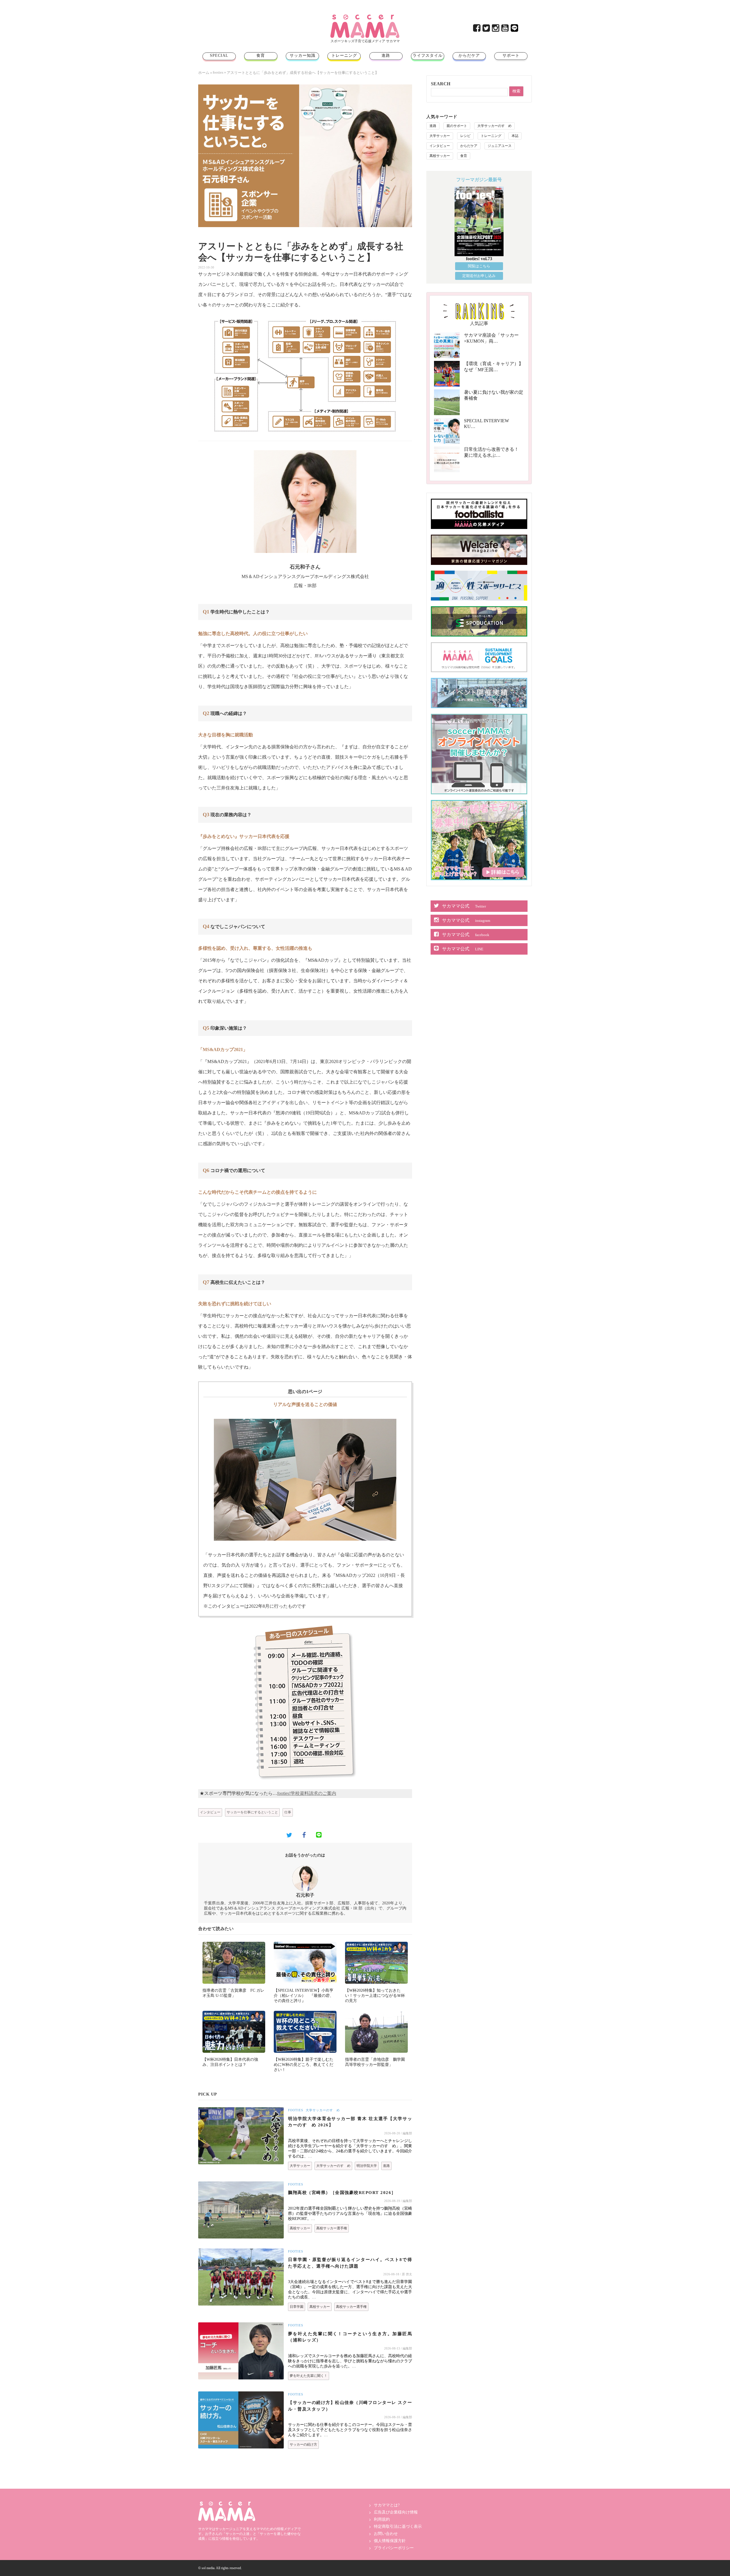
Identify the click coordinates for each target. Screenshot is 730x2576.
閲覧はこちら (479, 266)
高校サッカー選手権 (332, 2228)
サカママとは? (387, 2505)
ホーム (204, 73)
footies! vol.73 (479, 259)
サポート (511, 55)
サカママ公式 (464, 906)
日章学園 (297, 2307)
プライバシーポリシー (394, 2548)
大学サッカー (300, 2166)
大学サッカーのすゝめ (323, 2110)
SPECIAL (219, 55)
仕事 (288, 1812)
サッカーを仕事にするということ (252, 1812)
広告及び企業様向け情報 (396, 2512)
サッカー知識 (303, 55)
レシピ (465, 136)
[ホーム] (365, 17)
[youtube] (505, 30)
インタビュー (210, 1812)
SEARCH (441, 84)
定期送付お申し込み (479, 276)
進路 (386, 55)
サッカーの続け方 (303, 2444)
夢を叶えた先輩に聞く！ (309, 2376)
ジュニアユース (500, 146)
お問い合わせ (386, 2534)
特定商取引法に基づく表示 (398, 2526)
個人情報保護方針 (390, 2541)
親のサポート (457, 126)
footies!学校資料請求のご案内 (307, 1793)
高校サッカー (300, 2228)
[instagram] (496, 30)
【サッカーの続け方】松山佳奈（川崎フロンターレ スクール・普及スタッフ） (350, 2406)
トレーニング (344, 55)
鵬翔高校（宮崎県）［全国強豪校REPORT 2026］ (342, 2193)
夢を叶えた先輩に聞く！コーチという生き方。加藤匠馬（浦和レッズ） (350, 2337)
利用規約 (382, 2519)
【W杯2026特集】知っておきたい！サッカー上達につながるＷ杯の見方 (375, 1996)
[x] (487, 30)
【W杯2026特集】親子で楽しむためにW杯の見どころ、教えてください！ (304, 2065)
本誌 (515, 136)
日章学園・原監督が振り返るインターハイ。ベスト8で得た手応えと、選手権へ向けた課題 (350, 2263)
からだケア (469, 55)
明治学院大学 (367, 2166)
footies (218, 72)
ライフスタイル (428, 55)
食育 (261, 55)
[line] (515, 30)
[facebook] (477, 30)
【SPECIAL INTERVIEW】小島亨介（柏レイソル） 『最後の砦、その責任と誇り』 (304, 1996)
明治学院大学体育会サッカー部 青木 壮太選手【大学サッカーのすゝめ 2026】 (350, 2122)
